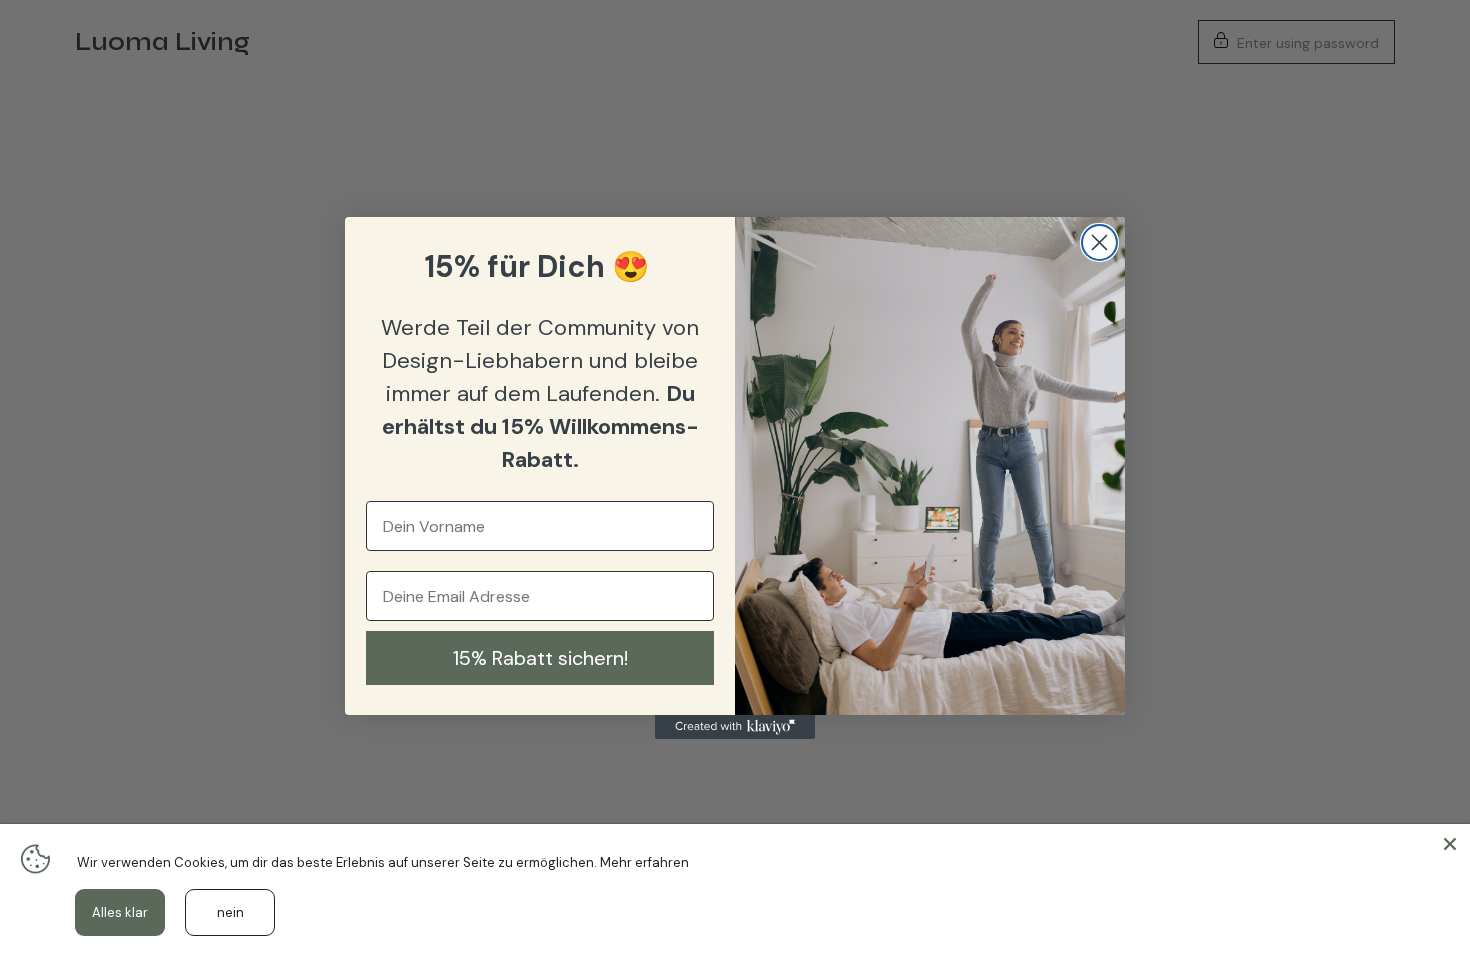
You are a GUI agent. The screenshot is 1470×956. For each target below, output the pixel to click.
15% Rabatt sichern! (540, 658)
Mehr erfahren (644, 862)
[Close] (1450, 844)
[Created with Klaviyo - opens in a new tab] (735, 727)
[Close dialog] (1099, 242)
